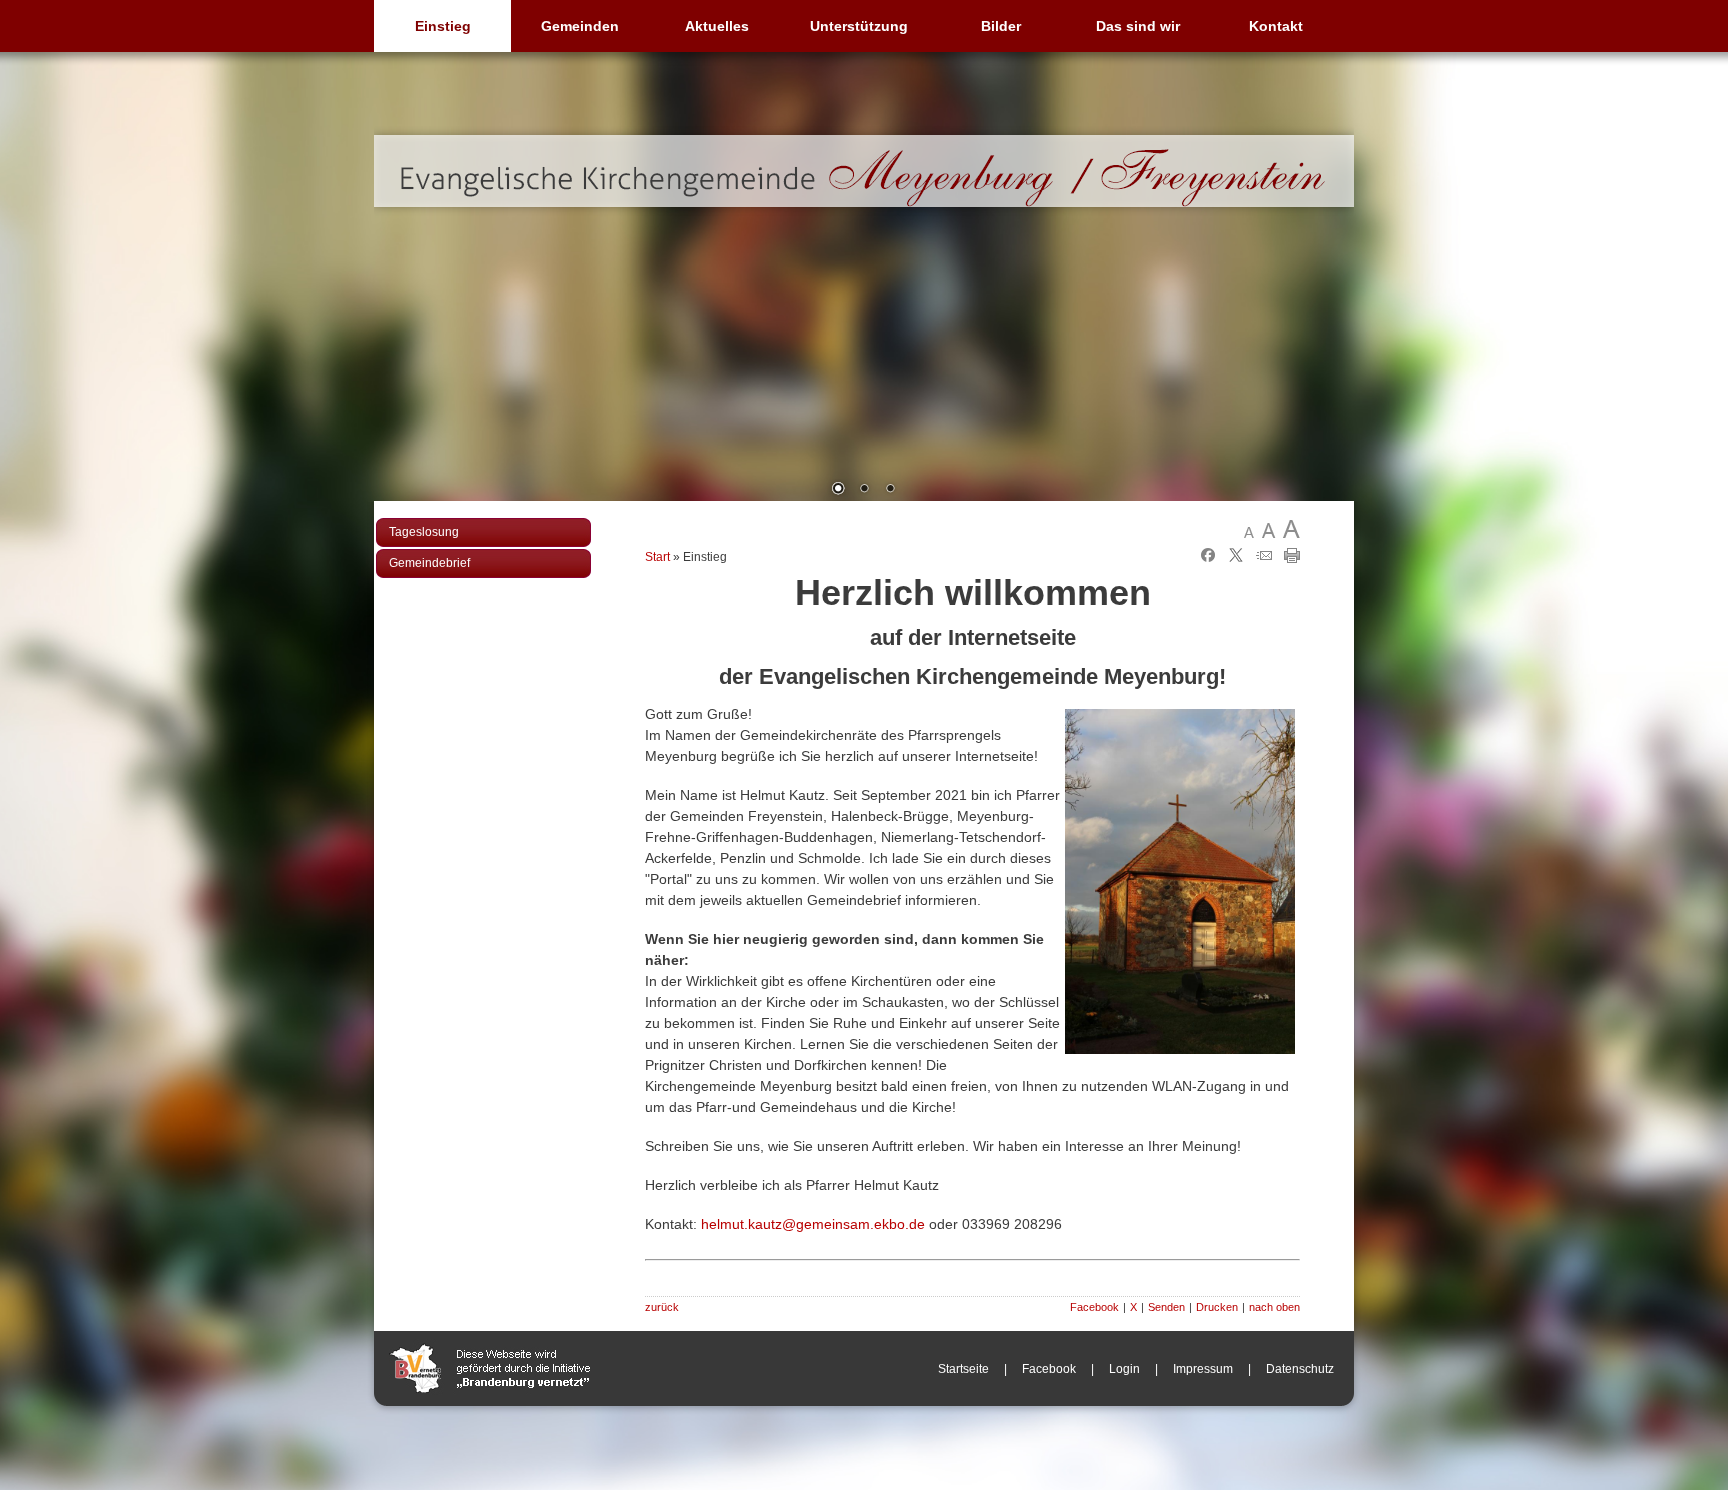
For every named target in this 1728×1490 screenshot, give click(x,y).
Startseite (963, 1369)
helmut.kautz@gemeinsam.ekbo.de (813, 1224)
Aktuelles (717, 26)
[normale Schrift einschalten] (1252, 529)
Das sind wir (1138, 26)
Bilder (1001, 26)
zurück (662, 1307)
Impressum (1203, 1369)
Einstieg (443, 26)
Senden (1166, 1307)
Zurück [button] (404, 292)
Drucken (1217, 1307)
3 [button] (890, 490)
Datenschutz (1300, 1369)
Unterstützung (859, 26)
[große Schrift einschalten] (1271, 529)
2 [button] (864, 490)
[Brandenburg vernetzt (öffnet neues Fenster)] (489, 1402)
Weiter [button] (1324, 292)
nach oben (1274, 1307)
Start (657, 557)
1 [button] (838, 490)
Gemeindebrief (429, 563)
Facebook (1094, 1307)
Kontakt (1276, 26)
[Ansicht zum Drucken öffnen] (1292, 559)
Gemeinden (580, 26)
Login (1124, 1369)
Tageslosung (424, 532)
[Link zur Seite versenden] (1264, 559)
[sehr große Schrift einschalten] (1290, 529)
